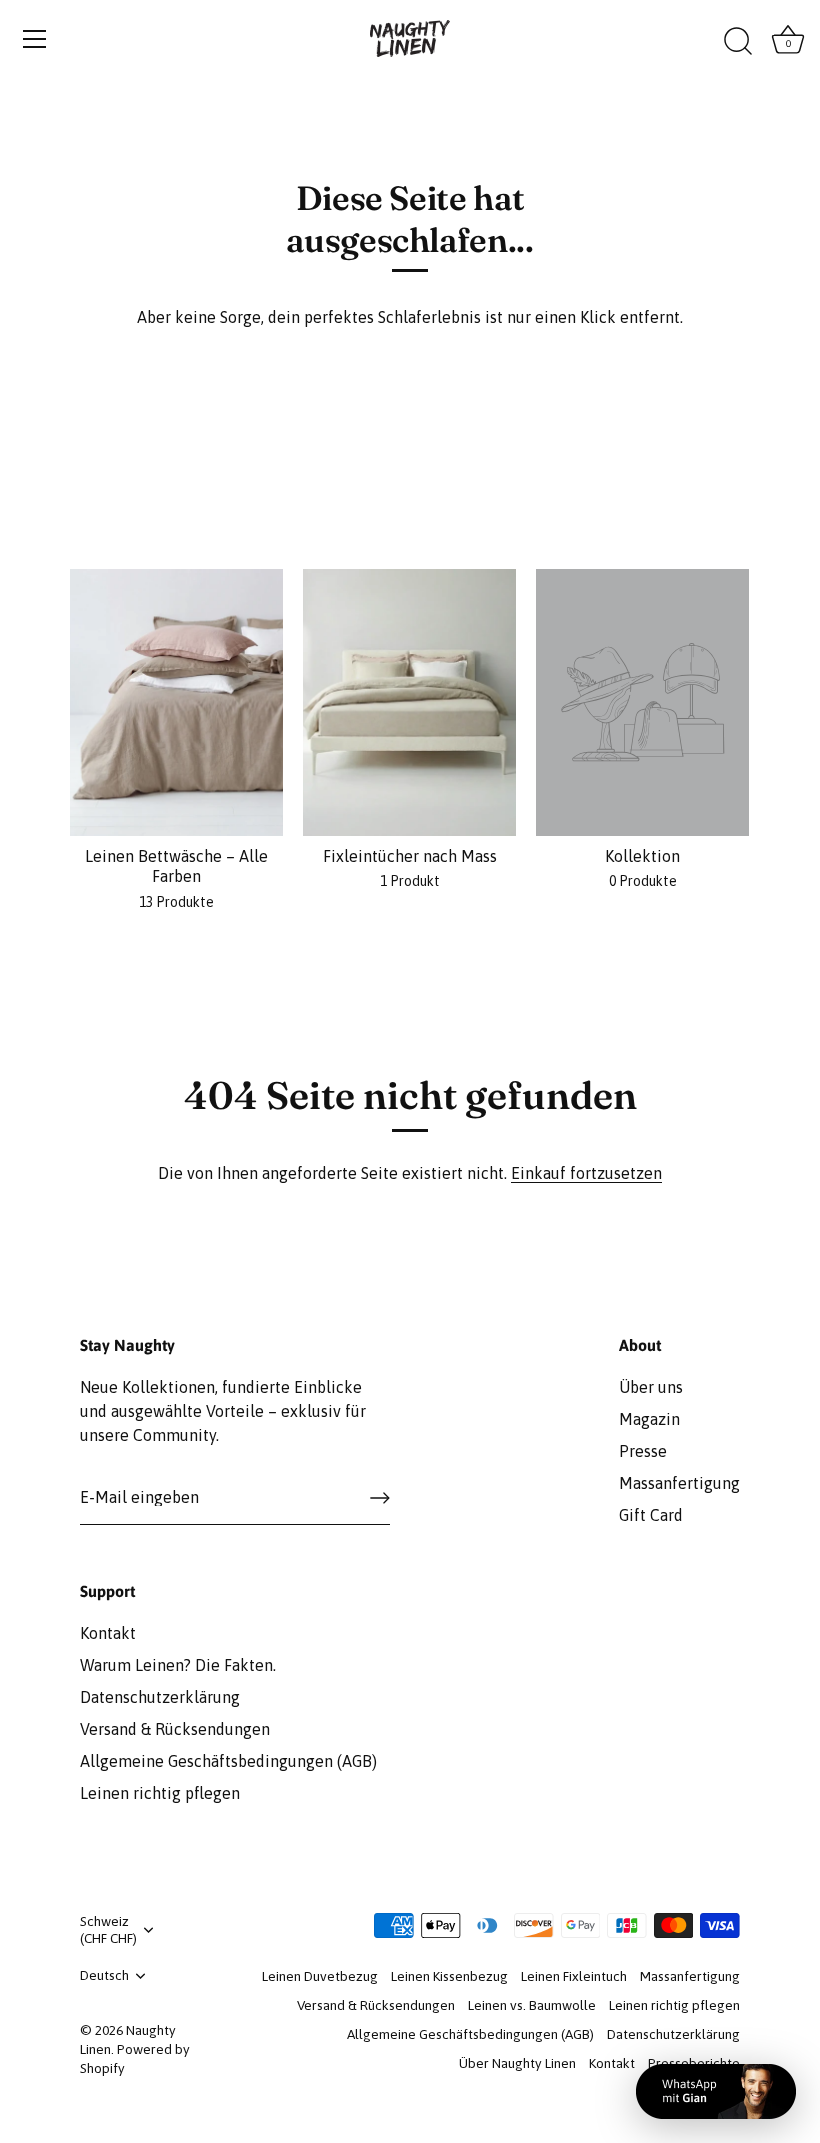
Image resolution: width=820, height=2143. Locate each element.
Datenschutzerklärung (160, 1697)
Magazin (649, 1419)
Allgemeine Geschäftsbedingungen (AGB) (228, 1761)
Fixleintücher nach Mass (410, 856)
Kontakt (108, 1633)
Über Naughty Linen (517, 2063)
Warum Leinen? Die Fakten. (178, 1665)
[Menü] (35, 39)
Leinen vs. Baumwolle (532, 2005)
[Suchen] (738, 42)
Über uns (651, 1387)
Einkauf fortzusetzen (586, 1173)
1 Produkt (410, 881)
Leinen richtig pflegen (160, 1793)
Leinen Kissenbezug (449, 1976)
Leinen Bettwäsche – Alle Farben (176, 866)
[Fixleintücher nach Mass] (409, 702)
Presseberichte (694, 2063)
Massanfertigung (679, 1483)
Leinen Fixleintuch (574, 1976)
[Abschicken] (380, 1498)
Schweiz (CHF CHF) (108, 1929)
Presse (643, 1451)
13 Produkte (176, 902)
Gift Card (651, 1515)
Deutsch (104, 1975)
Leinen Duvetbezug (320, 1976)
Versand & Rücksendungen (175, 1729)
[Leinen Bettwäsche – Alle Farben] (176, 702)
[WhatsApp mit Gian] (716, 2091)
